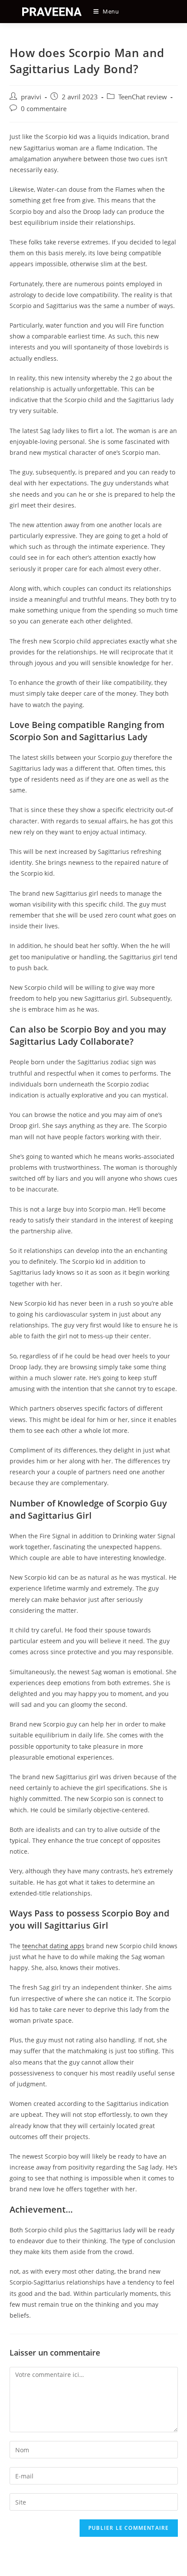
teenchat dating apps (53, 1946)
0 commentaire (44, 109)
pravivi (31, 97)
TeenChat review (143, 97)
